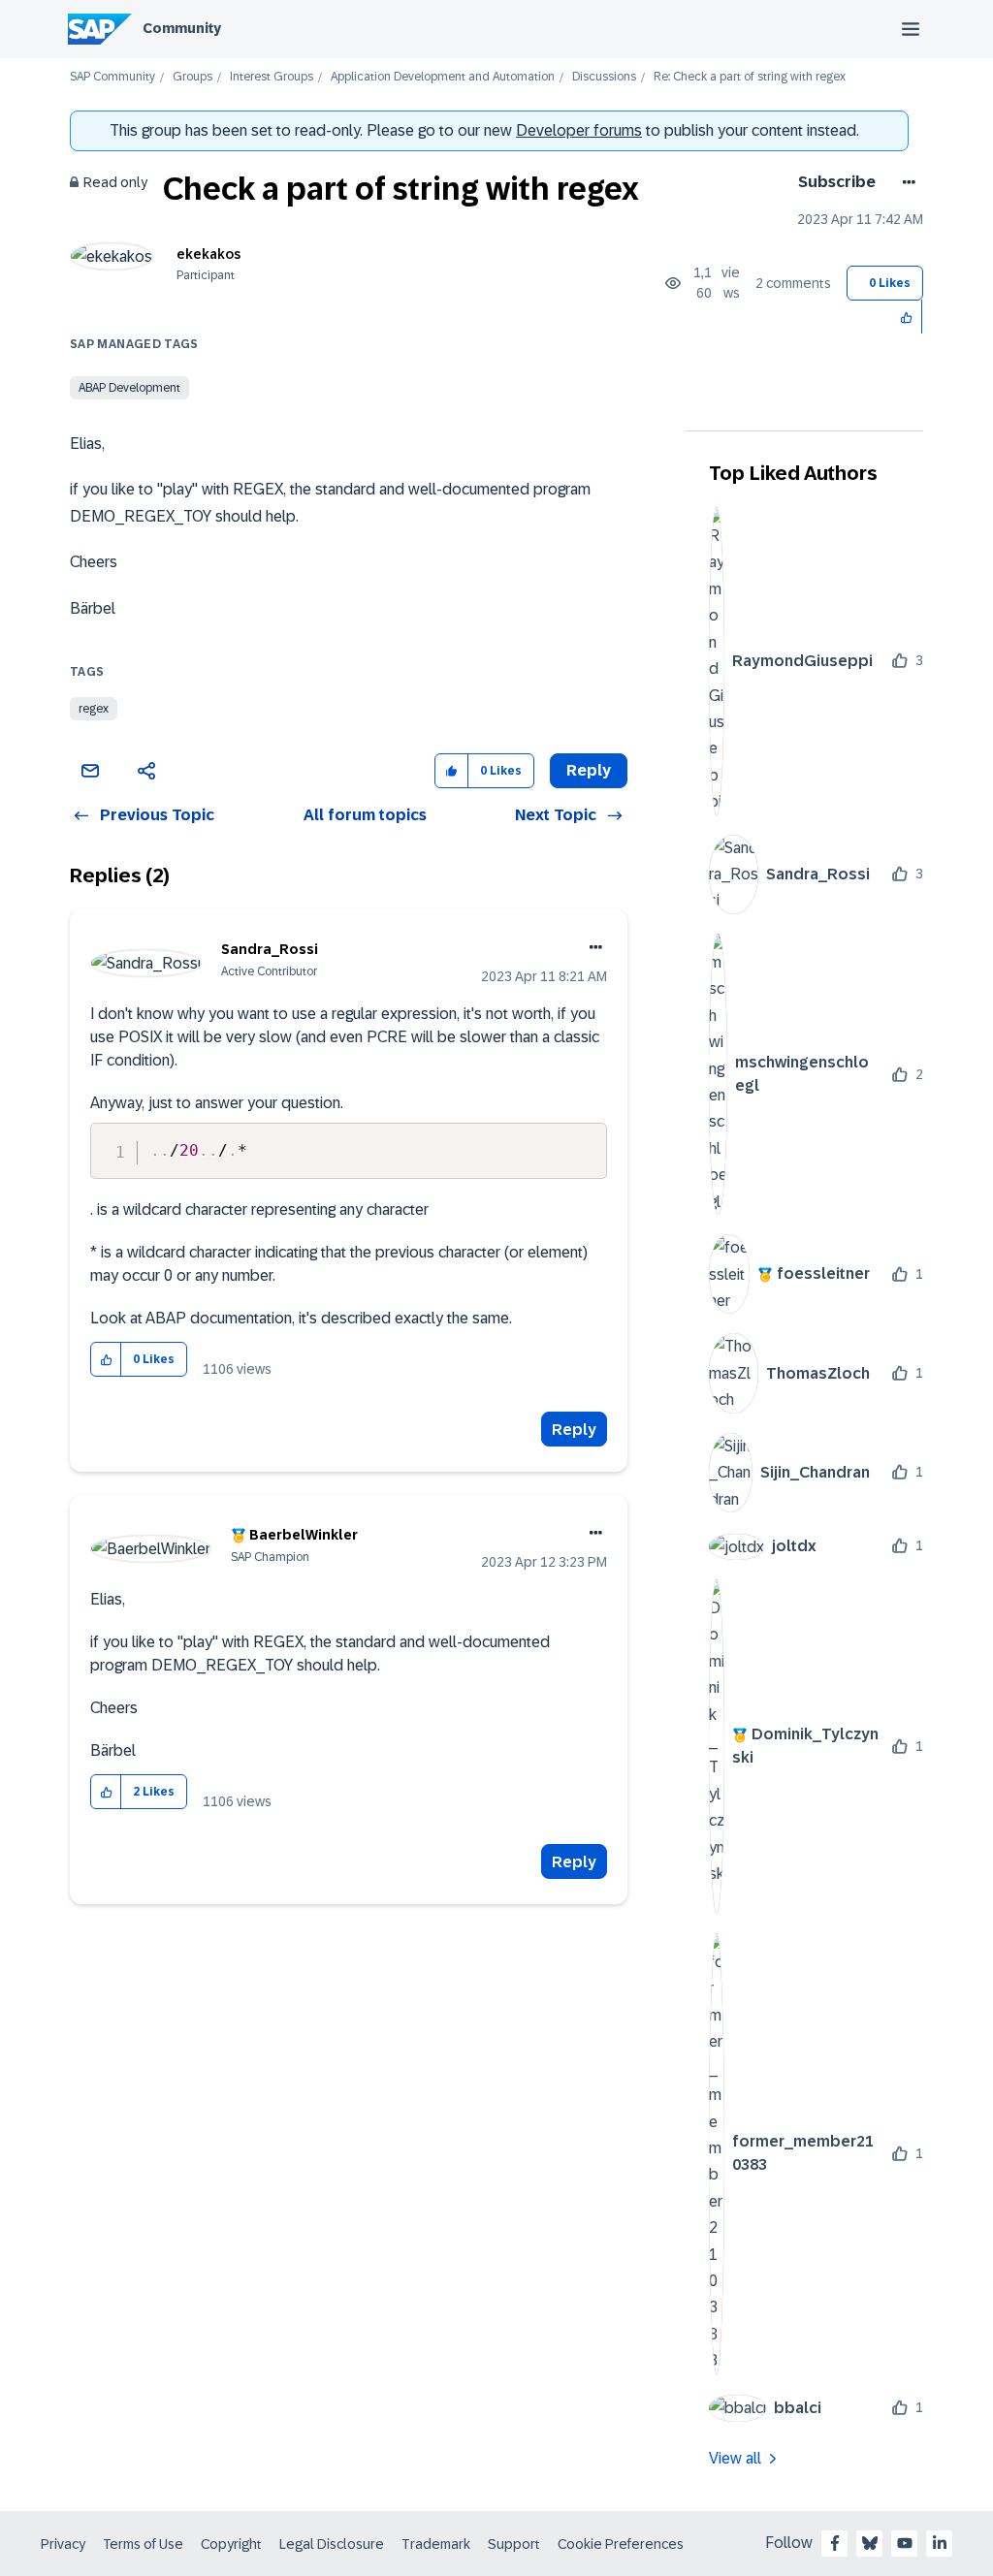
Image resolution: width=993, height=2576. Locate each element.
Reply (574, 1430)
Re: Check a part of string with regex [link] (750, 77)
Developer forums (579, 130)
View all (735, 2458)
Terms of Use (143, 2544)
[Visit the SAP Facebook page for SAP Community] (835, 2543)
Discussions (604, 77)
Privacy (63, 2544)
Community (182, 28)
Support (514, 2544)
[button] (907, 317)
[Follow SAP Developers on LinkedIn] (940, 2543)
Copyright (231, 2544)
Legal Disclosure (332, 2544)
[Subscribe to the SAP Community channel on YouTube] (905, 2543)
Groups (192, 77)
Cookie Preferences (621, 2544)
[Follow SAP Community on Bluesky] (870, 2543)
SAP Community (112, 77)
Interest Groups (272, 77)
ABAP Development (129, 388)
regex (94, 709)
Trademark (436, 2544)
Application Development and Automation (443, 77)
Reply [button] (589, 770)
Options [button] (905, 182)
